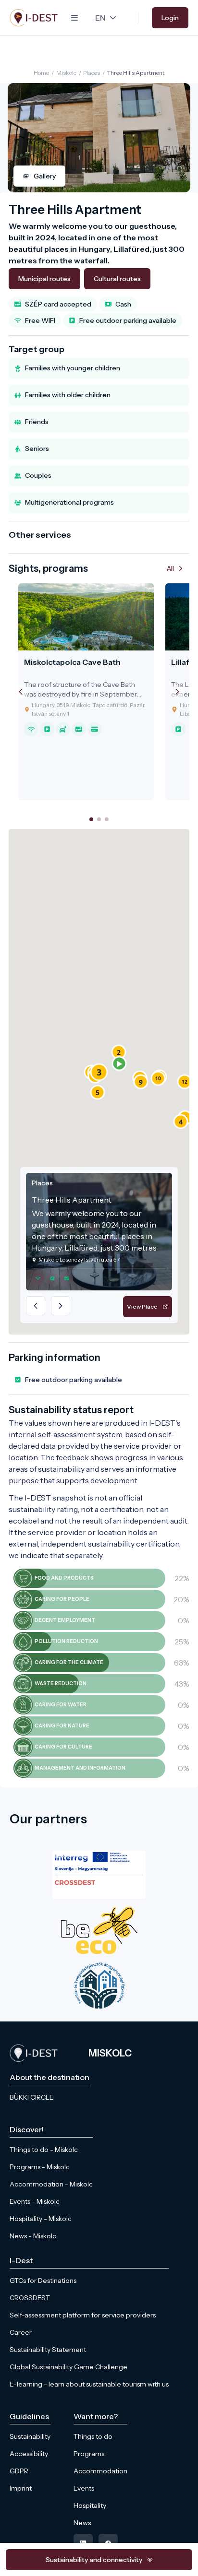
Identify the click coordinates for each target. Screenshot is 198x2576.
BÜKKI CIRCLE (32, 2097)
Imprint (21, 2488)
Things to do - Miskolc (44, 2150)
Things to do (93, 2436)
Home (41, 73)
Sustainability (30, 2436)
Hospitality (90, 2505)
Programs (89, 2454)
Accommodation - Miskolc (51, 2184)
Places (92, 73)
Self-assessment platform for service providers (83, 2315)
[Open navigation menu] (74, 18)
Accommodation (100, 2471)
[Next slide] (177, 692)
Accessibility (29, 2454)
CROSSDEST (30, 2298)
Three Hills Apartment (136, 73)
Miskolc (66, 73)
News (82, 2523)
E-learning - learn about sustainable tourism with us (89, 2384)
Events (84, 2488)
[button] (119, 1063)
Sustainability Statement (48, 2350)
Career (21, 2332)
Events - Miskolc (35, 2201)
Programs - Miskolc (40, 2167)
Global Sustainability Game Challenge (68, 2367)
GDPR (19, 2471)
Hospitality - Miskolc (41, 2219)
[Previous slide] (21, 692)
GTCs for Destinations (43, 2281)
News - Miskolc (33, 2236)
